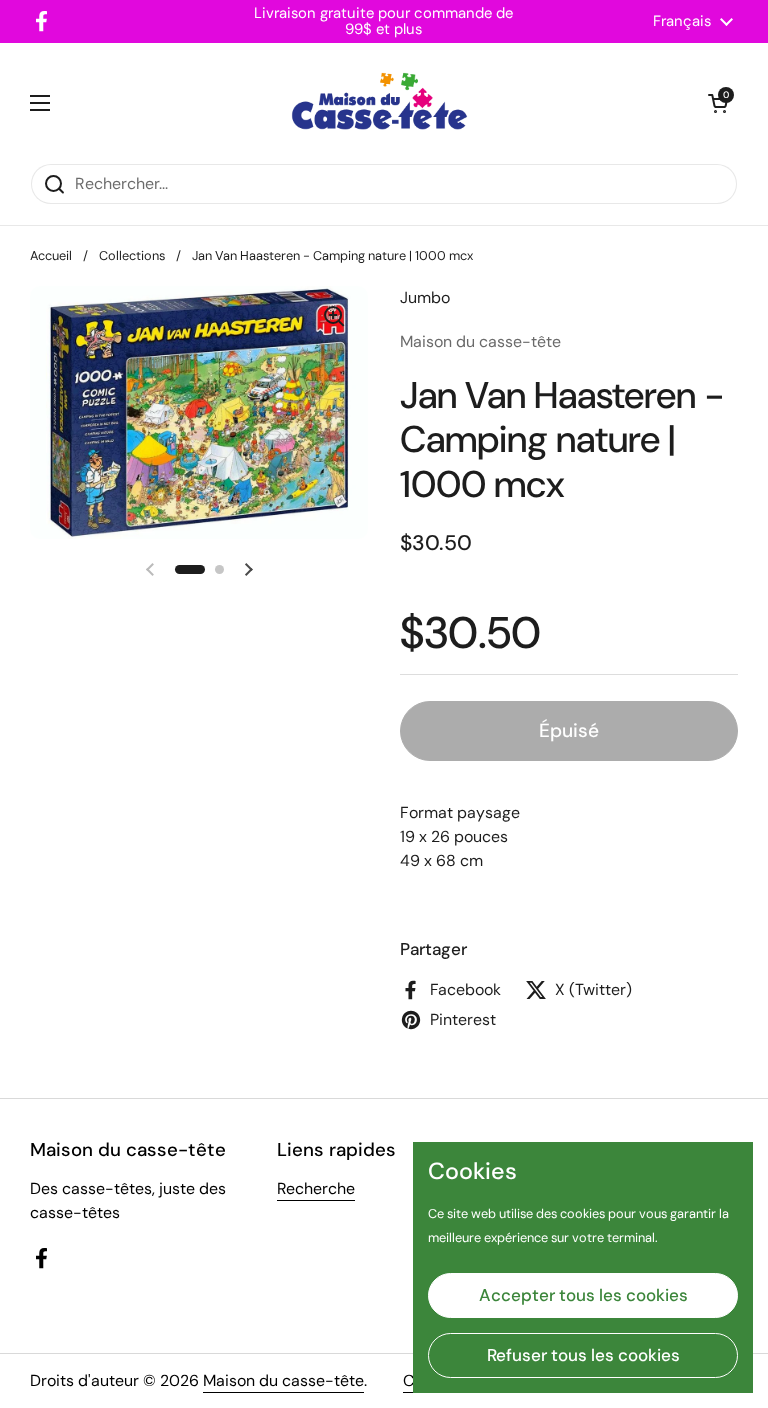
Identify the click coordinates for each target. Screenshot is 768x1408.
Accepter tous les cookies (583, 1295)
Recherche (316, 1188)
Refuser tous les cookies (583, 1355)
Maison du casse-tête (283, 1380)
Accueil (51, 255)
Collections (132, 255)
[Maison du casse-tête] (379, 103)
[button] (718, 103)
